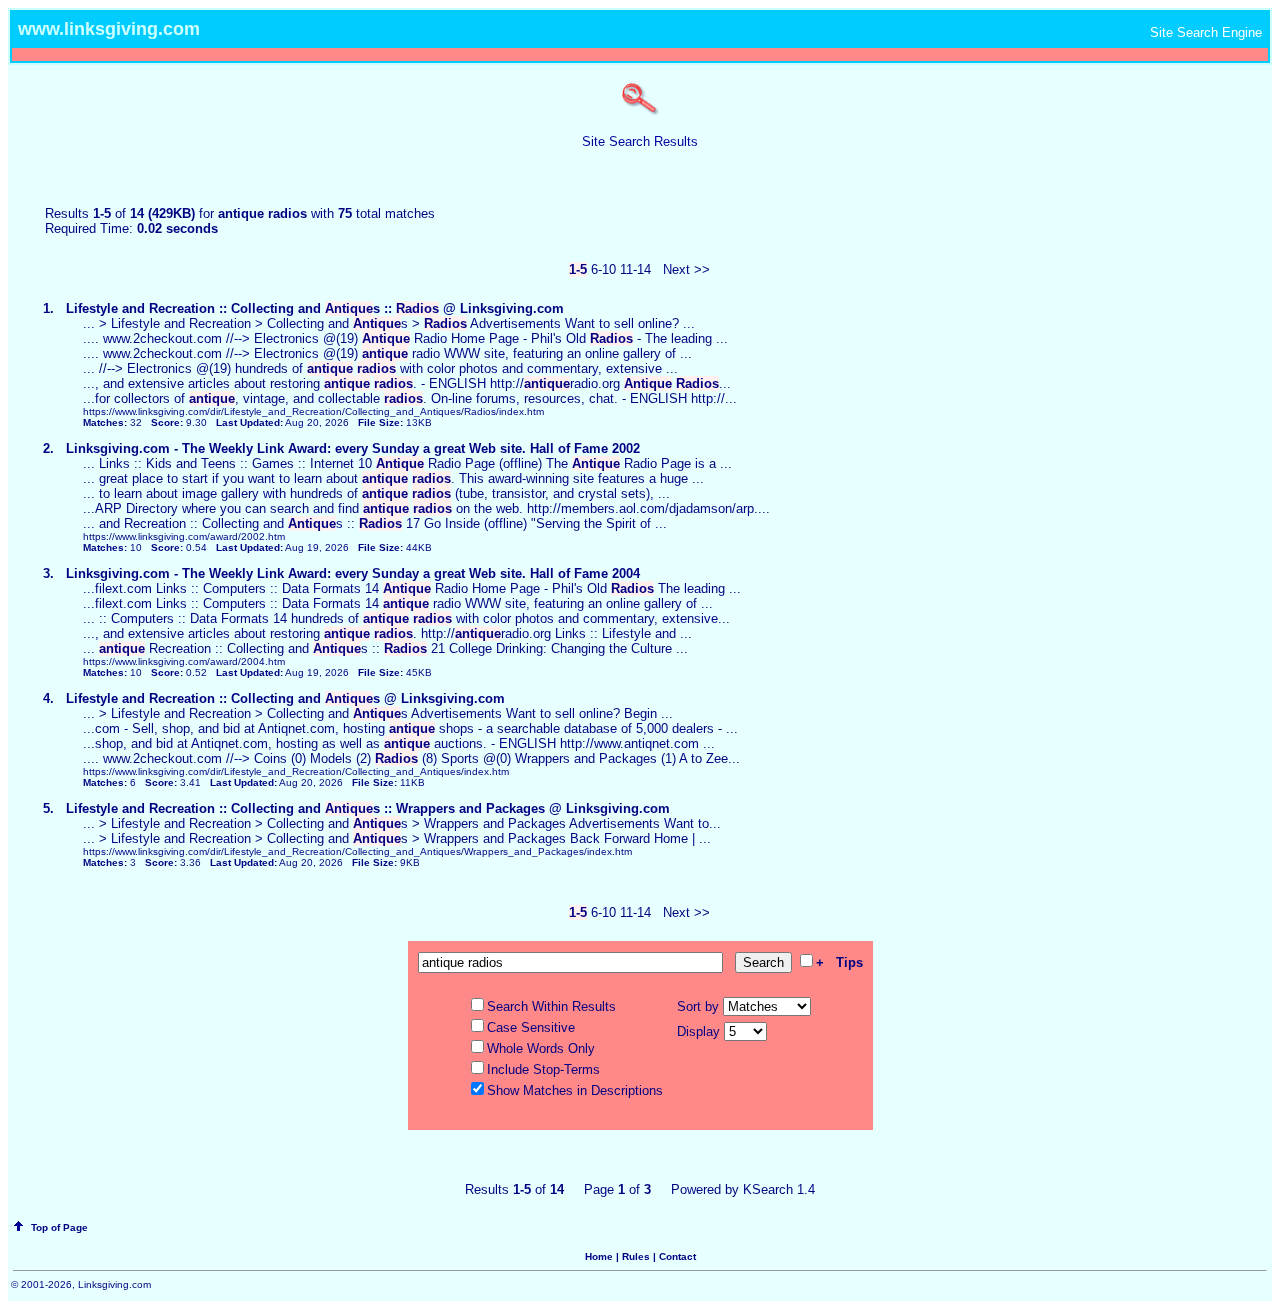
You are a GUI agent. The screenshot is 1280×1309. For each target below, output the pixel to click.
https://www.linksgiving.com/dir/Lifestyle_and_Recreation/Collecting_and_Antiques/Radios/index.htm (313, 411)
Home (599, 1256)
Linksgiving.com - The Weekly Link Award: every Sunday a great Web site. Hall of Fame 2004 (353, 573)
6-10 (603, 269)
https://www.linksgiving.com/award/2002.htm (184, 536)
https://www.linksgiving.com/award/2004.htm (184, 661)
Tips (849, 962)
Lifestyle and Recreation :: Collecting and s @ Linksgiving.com (285, 698)
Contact (677, 1256)
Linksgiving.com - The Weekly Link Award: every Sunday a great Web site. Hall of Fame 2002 (353, 448)
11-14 (635, 269)
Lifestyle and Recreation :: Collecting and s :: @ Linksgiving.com (315, 308)
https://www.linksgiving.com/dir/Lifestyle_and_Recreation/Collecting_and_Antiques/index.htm (296, 771)
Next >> (686, 269)
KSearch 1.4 (779, 1189)
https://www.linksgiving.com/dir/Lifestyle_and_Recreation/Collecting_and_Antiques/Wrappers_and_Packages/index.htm (357, 851)
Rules (636, 1256)
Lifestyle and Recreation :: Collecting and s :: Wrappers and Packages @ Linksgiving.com (368, 808)
